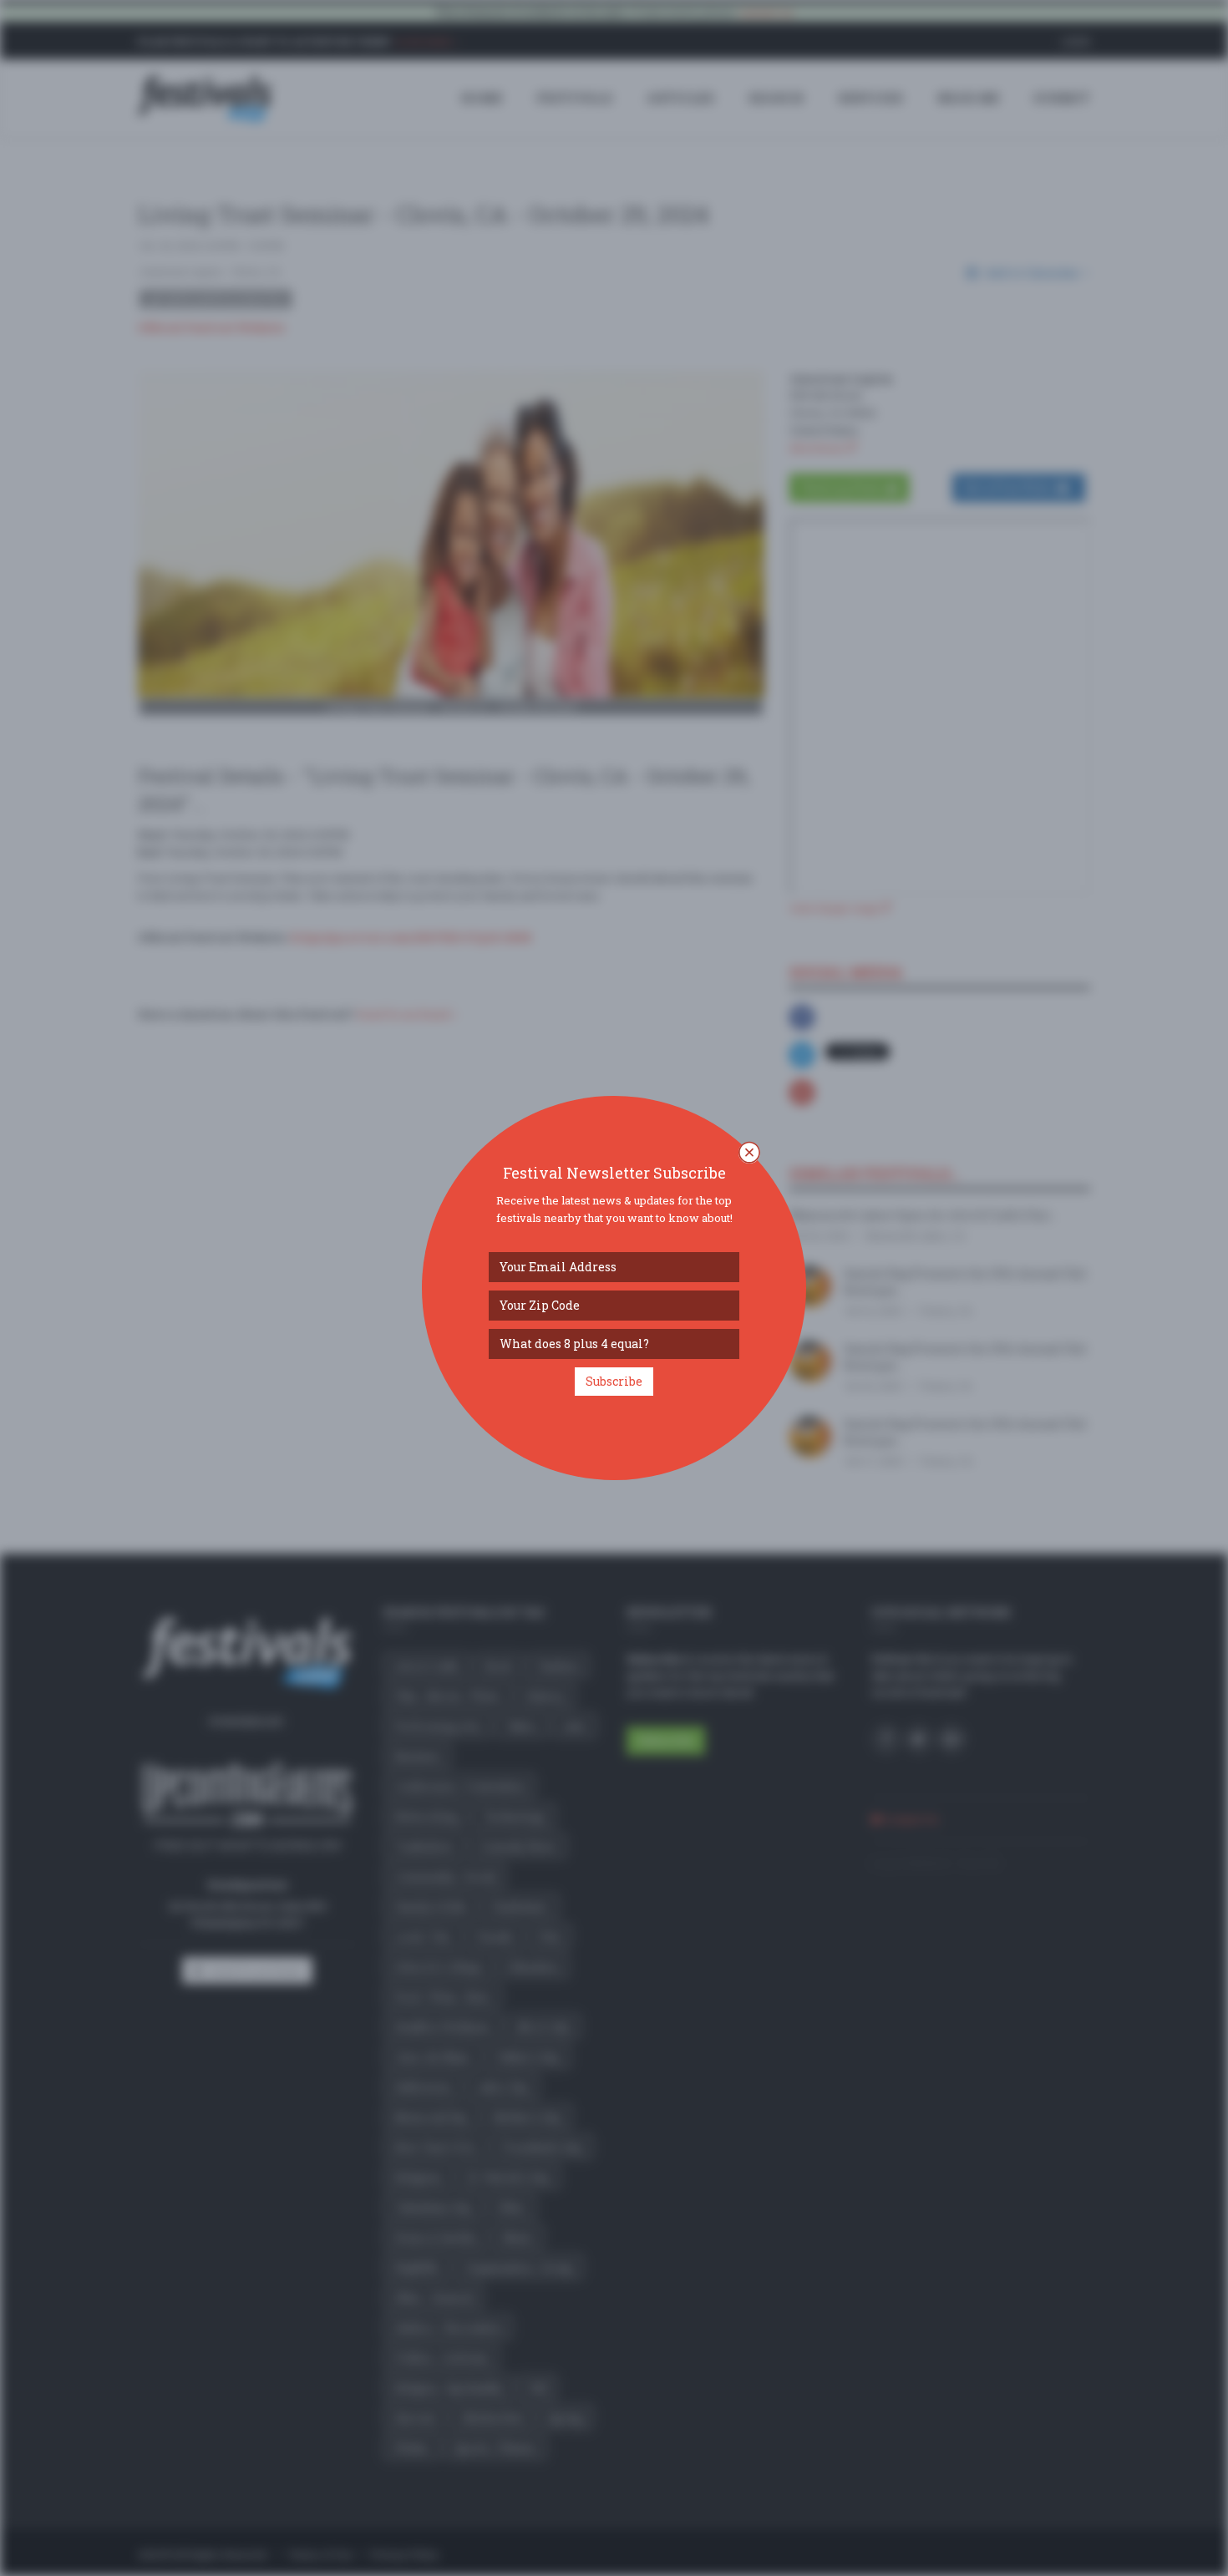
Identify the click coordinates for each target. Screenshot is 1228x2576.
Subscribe (614, 1381)
